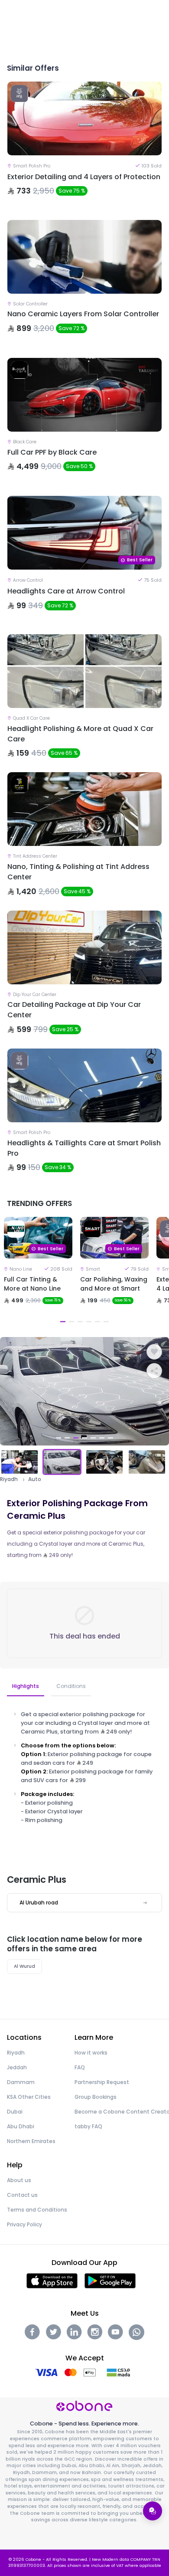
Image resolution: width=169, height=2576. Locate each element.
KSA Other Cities (29, 2097)
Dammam (21, 2082)
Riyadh (9, 1479)
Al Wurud (24, 1966)
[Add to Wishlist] (154, 1352)
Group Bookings (96, 2097)
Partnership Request (102, 2082)
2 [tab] (71, 1322)
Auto (35, 1479)
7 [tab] (110, 1438)
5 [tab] (97, 1322)
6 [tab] (106, 1322)
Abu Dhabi (21, 2126)
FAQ (80, 2067)
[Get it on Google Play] (110, 2280)
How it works (91, 2053)
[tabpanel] (38, 1272)
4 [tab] (89, 1322)
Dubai (15, 2112)
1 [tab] (63, 1322)
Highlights (26, 1686)
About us (19, 2180)
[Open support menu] (153, 2511)
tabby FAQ (88, 2126)
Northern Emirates (31, 2141)
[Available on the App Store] (52, 2280)
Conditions (71, 1686)
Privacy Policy (24, 2224)
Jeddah (17, 2067)
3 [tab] (80, 1322)
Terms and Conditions (37, 2210)
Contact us (22, 2195)
